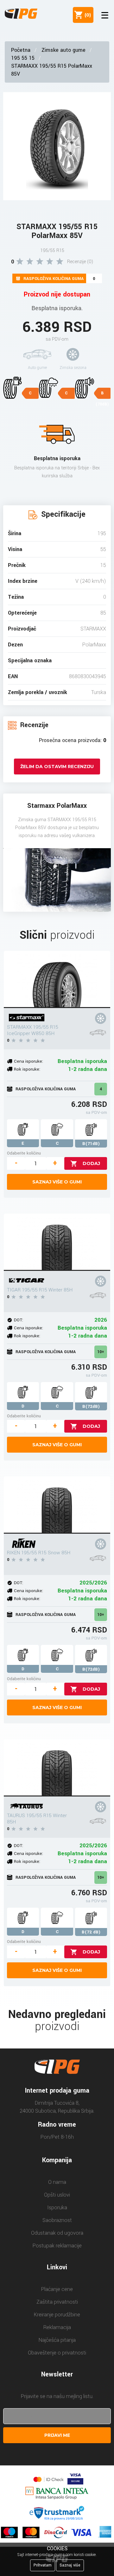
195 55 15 (23, 58)
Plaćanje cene (57, 2289)
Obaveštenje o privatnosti (57, 2353)
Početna (21, 50)
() (86, 15)
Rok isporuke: (27, 1069)
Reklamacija (57, 2327)
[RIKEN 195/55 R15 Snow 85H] (57, 1505)
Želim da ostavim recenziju (57, 767)
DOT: (19, 1320)
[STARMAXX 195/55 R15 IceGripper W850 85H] (57, 979)
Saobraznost (57, 2220)
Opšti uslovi (57, 2195)
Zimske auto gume (63, 50)
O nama (57, 2182)
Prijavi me (57, 2435)
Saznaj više (70, 2565)
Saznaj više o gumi (57, 1182)
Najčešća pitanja (57, 2340)
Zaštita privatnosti (57, 2302)
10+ (101, 1352)
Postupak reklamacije (57, 2246)
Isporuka (57, 2208)
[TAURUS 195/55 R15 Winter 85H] (57, 1768)
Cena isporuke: (28, 1061)
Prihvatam (43, 2565)
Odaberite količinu (24, 1153)
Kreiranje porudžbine (57, 2315)
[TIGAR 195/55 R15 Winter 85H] (57, 1242)
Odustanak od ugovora (57, 2233)
